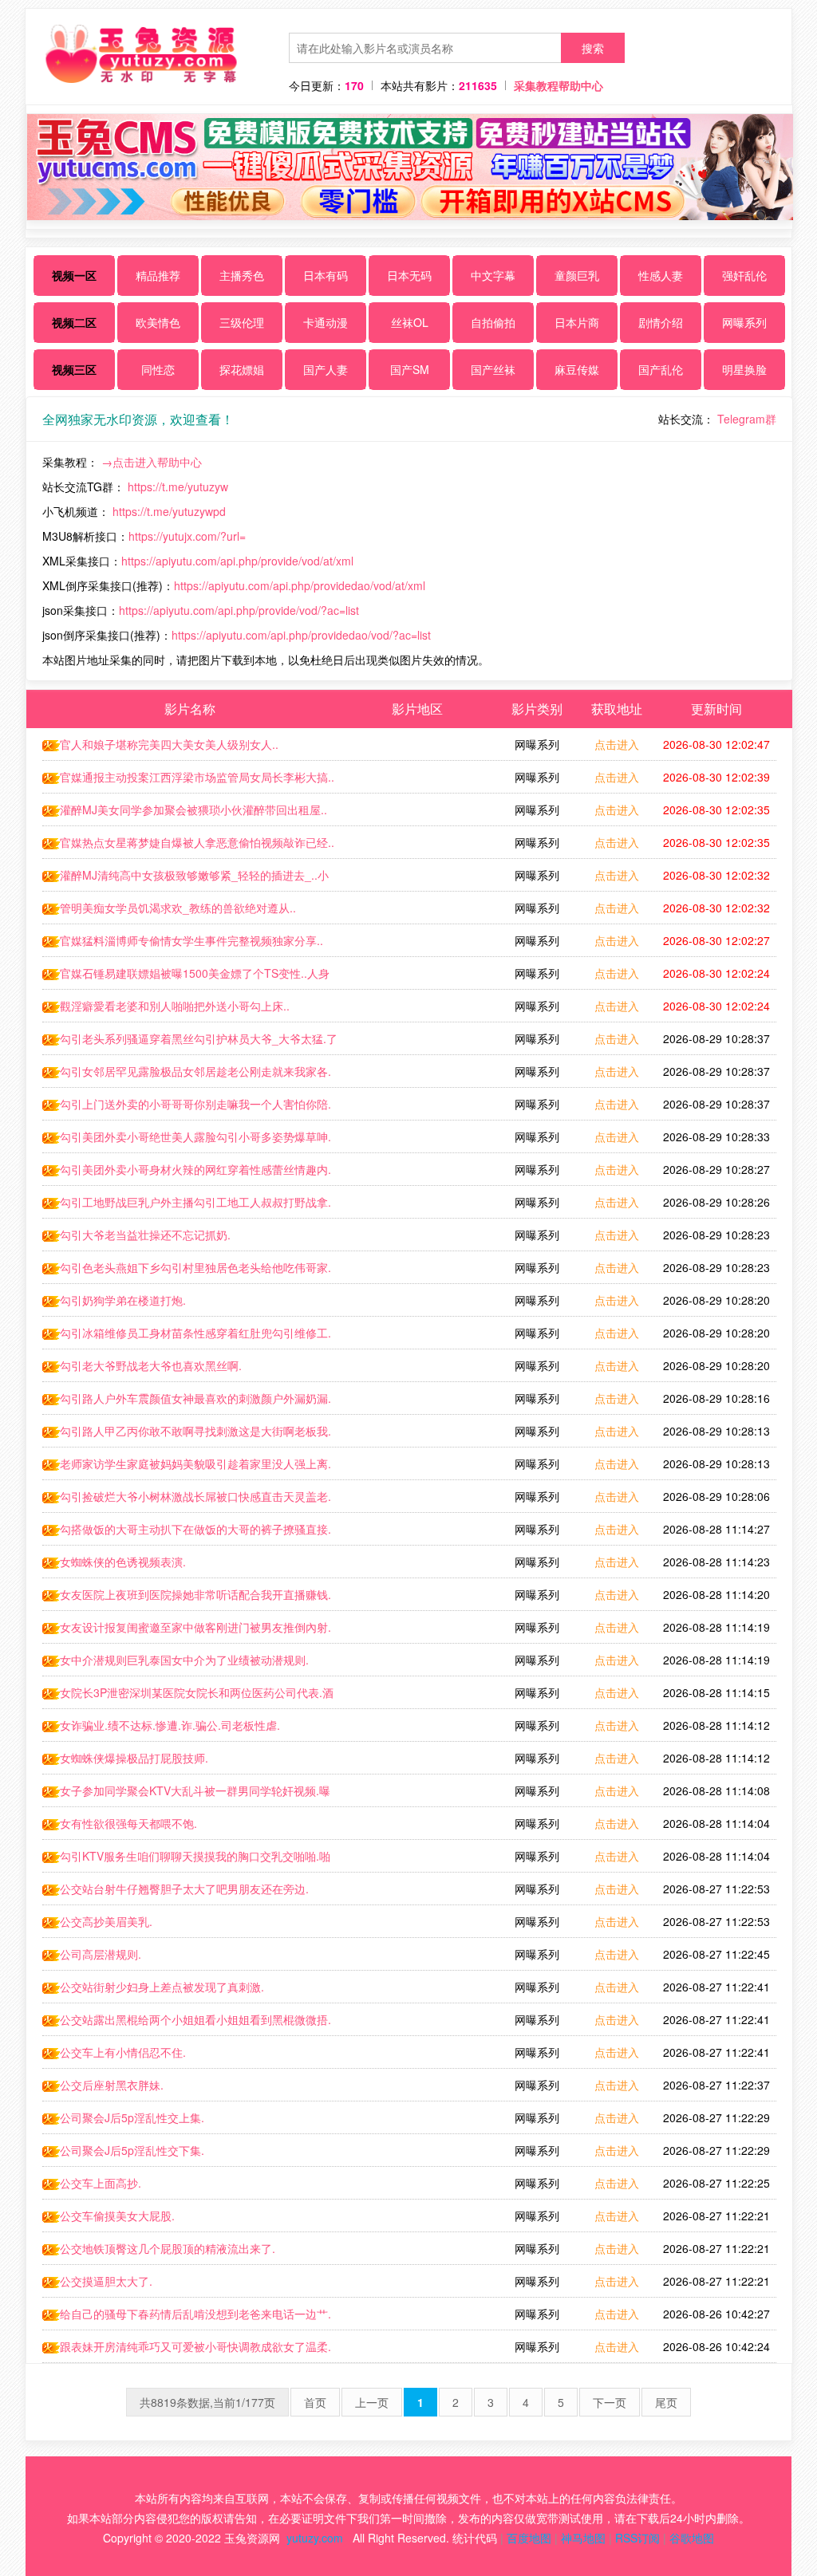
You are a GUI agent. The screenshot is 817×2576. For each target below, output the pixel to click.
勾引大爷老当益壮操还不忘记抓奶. (145, 1235)
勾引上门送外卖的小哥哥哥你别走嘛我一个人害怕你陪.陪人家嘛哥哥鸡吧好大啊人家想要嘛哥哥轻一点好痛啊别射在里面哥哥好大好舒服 (187, 1108)
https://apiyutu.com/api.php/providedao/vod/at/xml (300, 585)
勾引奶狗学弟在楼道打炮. (123, 1300)
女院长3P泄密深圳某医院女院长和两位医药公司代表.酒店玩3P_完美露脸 (188, 1696)
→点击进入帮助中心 (152, 462)
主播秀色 (242, 275)
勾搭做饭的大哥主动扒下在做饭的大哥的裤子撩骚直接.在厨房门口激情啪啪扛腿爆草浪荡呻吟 (187, 1533)
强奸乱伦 (744, 275)
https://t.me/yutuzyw (178, 486)
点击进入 (617, 744)
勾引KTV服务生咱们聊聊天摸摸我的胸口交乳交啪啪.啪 (195, 1856)
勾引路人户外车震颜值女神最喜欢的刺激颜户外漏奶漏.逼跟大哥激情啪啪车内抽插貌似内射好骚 (187, 1402)
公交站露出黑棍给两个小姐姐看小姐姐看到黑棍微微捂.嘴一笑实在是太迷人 (187, 2023)
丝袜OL (410, 322)
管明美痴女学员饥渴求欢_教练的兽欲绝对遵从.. (178, 908)
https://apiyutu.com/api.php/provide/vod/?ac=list (239, 610)
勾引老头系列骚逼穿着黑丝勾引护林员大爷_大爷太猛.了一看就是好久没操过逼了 (190, 1042)
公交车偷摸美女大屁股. (117, 2216)
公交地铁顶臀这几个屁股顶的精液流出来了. (168, 2248)
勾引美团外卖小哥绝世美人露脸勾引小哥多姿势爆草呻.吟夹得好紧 (187, 1140)
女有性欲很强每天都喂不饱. (128, 1823)
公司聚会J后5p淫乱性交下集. (132, 2150)
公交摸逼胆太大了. (106, 2281)
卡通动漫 (326, 322)
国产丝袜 (493, 369)
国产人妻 (326, 369)
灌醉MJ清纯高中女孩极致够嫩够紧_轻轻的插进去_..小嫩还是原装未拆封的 (186, 879)
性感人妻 (661, 275)
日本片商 (577, 322)
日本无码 (409, 275)
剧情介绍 (661, 322)
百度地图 (529, 2538)
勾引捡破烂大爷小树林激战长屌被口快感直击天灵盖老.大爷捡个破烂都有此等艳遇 (187, 1500)
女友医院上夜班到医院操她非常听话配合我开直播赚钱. (195, 1594)
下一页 (610, 2402)
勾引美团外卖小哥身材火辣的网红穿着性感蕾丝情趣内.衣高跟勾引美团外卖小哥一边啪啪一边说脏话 (187, 1173)
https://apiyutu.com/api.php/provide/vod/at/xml (237, 561)
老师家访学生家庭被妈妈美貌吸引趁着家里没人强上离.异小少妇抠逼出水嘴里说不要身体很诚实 (187, 1467)
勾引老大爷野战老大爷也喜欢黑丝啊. (151, 1365)
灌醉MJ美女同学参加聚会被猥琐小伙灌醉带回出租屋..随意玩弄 (185, 813)
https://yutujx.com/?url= (187, 536)
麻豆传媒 (577, 369)
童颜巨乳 (577, 275)
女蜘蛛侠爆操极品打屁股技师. (134, 1758)
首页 (315, 2402)
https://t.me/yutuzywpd (169, 511)
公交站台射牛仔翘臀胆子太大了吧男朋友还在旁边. (184, 1889)
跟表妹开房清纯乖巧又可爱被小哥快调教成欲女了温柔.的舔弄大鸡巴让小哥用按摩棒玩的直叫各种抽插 (187, 2350)
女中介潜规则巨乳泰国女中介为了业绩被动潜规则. (184, 1660)
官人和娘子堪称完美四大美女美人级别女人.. (169, 744)
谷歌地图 (692, 2538)
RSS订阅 (637, 2538)
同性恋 (158, 369)
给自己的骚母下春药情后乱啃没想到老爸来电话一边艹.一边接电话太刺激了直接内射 (187, 2318)
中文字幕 (493, 275)
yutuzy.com (315, 2538)
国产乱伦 (661, 369)
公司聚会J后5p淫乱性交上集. (132, 2117)
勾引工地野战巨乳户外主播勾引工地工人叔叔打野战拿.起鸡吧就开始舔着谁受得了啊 (187, 1206)
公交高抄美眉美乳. (106, 1921)
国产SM (410, 369)
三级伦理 (242, 322)
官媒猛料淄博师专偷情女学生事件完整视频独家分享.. (191, 940)
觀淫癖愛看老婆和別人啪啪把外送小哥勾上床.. (175, 1006)
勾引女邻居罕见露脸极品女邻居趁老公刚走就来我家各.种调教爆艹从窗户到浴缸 (187, 1075)
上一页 (372, 2402)
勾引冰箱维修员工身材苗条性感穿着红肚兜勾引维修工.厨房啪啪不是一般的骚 (187, 1337)
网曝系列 (744, 322)
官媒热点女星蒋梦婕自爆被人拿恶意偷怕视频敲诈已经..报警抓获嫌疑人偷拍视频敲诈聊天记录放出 (188, 846)
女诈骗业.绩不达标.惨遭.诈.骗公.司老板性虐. (170, 1725)
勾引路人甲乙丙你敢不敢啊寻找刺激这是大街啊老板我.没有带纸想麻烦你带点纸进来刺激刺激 (187, 1435)
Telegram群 (747, 419)
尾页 (666, 2402)
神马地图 (583, 2538)
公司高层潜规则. (101, 1954)
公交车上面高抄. (101, 2183)
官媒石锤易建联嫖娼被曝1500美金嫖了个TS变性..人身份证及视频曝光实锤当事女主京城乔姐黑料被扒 (186, 977)
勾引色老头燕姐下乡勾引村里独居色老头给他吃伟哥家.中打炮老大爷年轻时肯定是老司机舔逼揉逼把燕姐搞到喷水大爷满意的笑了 (187, 1271)
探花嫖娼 (242, 369)
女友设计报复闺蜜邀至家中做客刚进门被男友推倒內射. (195, 1627)
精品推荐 (158, 275)
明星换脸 (744, 369)
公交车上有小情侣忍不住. (123, 2052)
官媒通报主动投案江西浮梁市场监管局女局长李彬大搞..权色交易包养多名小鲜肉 (188, 781)
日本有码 (326, 275)
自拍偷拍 (493, 322)
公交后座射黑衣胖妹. (112, 2085)
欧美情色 (158, 322)
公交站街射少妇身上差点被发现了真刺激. (162, 1987)
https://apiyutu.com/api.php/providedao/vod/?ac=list (301, 635)
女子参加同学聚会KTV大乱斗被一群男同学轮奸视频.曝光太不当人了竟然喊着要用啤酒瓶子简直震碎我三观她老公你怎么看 (187, 1794)
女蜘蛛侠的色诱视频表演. (123, 1562)
